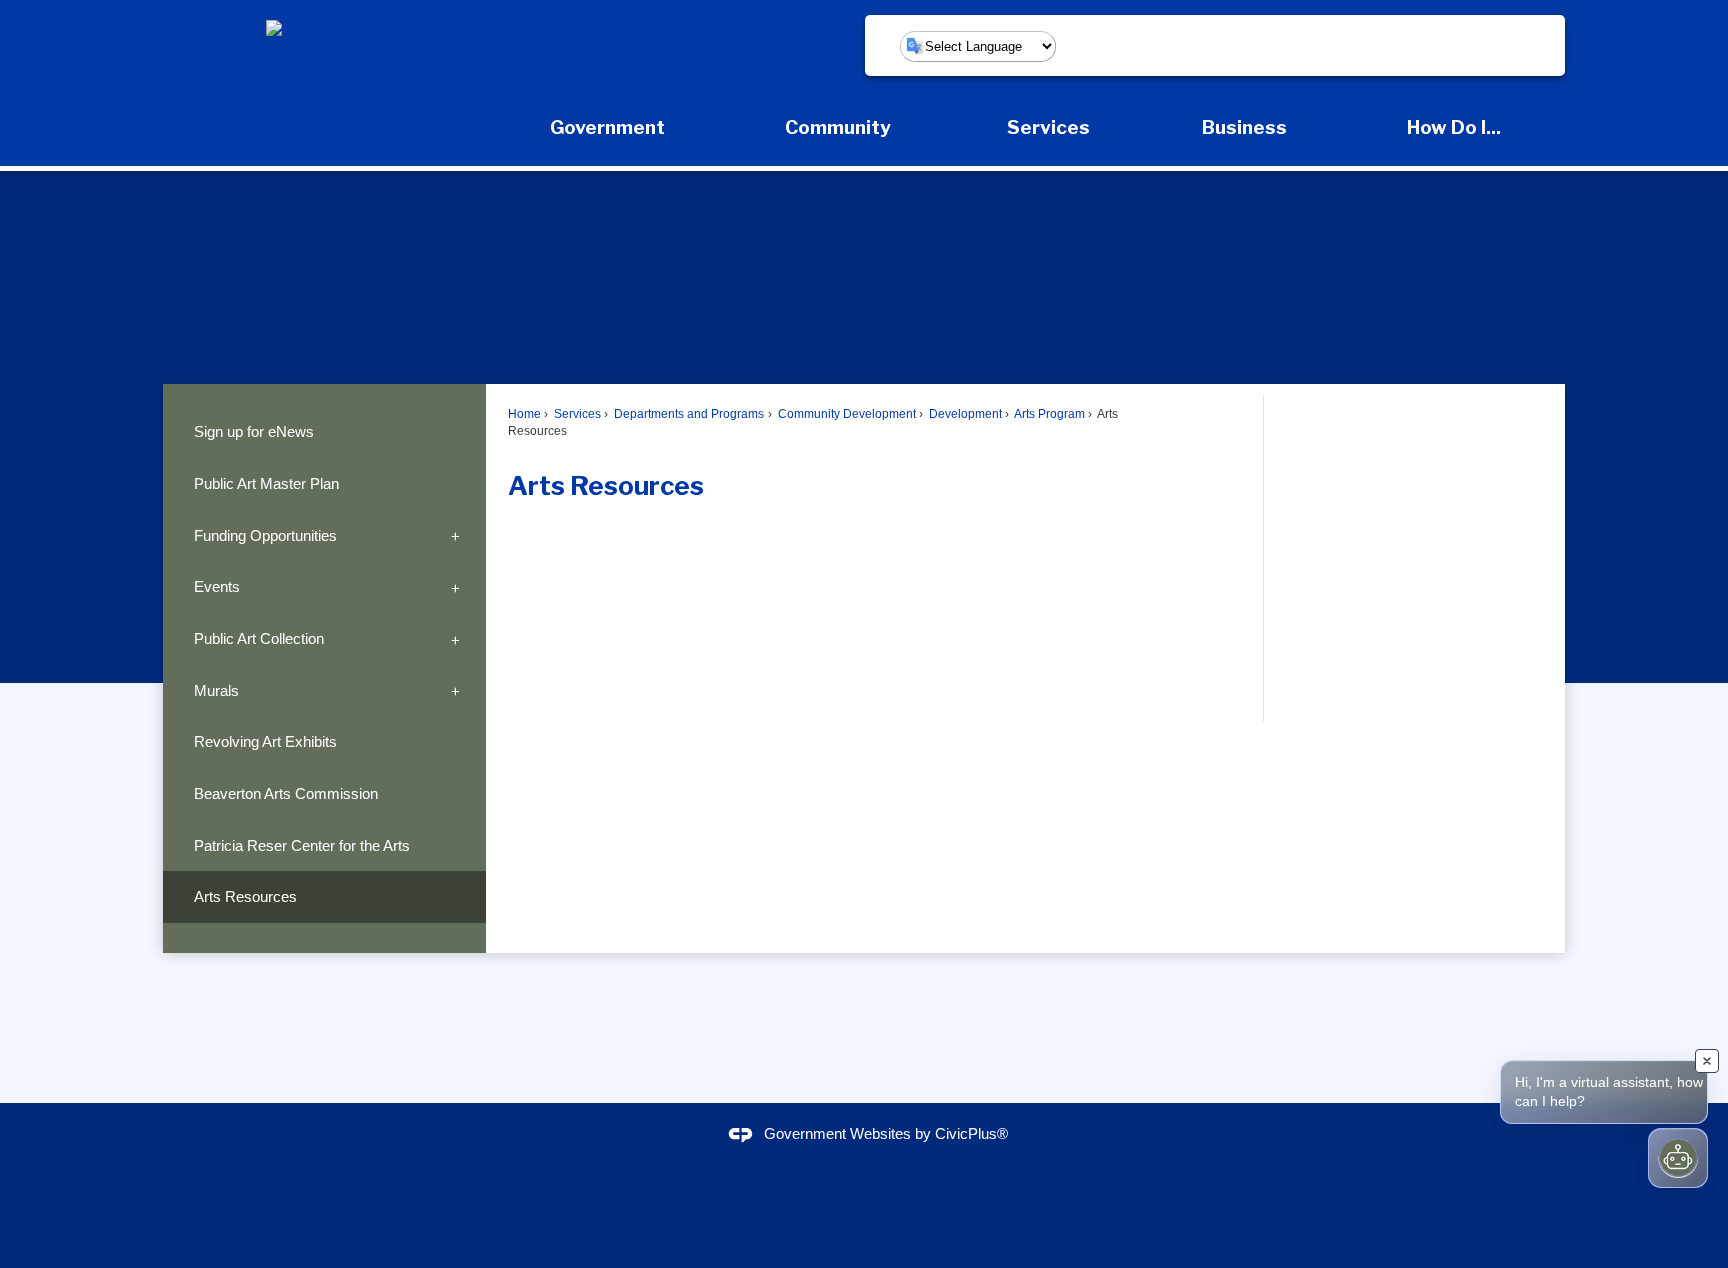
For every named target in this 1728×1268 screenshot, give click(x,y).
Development (964, 414)
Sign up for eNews (254, 431)
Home (524, 414)
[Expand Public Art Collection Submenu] (455, 639)
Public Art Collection (259, 638)
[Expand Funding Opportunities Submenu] (455, 536)
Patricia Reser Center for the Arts (302, 845)
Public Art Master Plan (266, 483)
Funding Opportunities (265, 535)
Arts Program (1048, 414)
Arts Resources (245, 896)
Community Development (845, 414)
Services (576, 414)
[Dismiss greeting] (1707, 1061)
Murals (216, 690)
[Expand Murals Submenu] (455, 691)
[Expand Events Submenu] (455, 587)
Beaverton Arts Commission (286, 793)
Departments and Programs (687, 414)
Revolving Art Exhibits (265, 741)
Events (217, 586)
